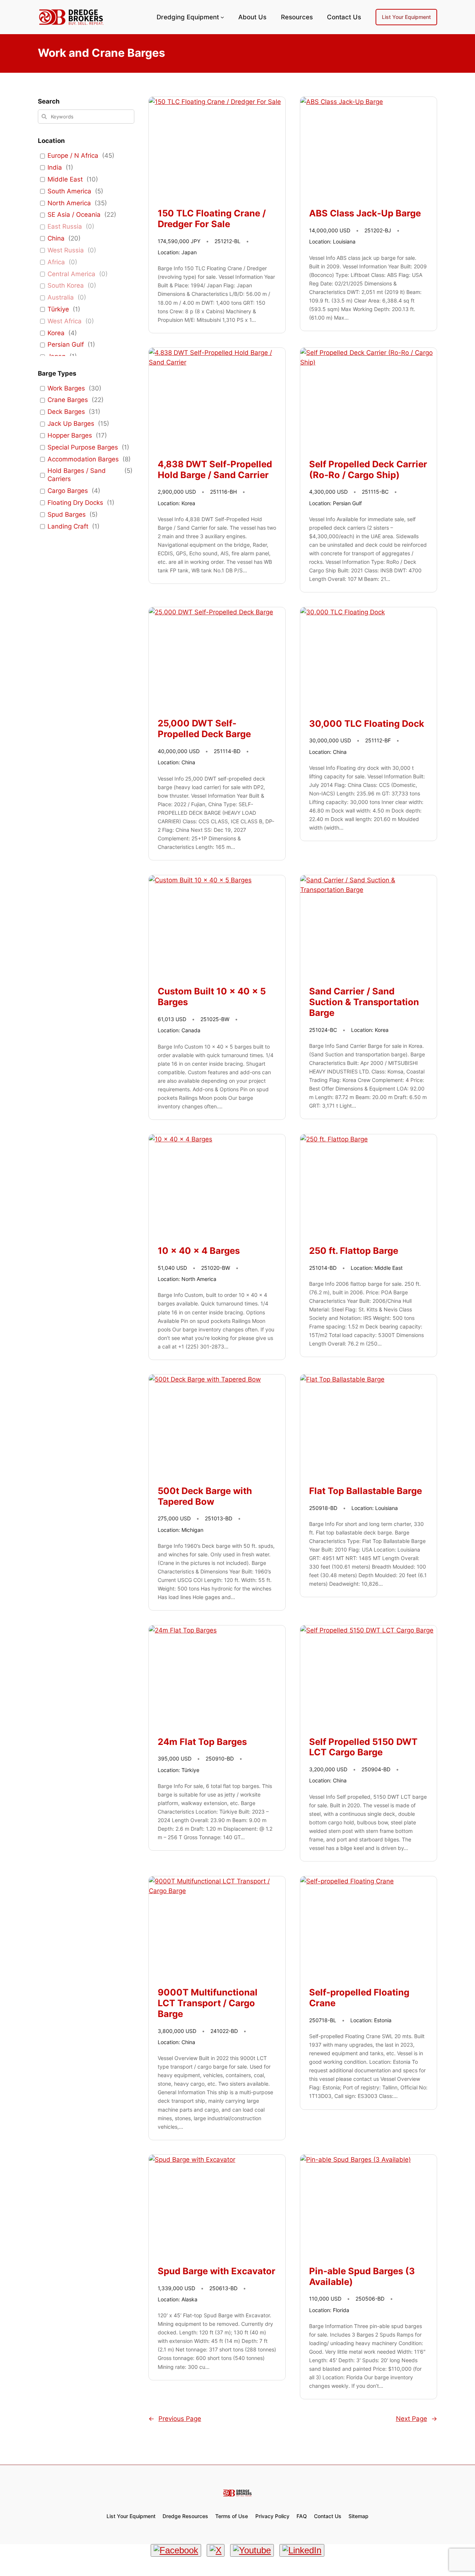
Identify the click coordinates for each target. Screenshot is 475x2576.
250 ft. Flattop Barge (354, 1251)
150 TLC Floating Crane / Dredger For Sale (212, 219)
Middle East (65, 179)
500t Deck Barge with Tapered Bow (205, 1496)
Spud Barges (67, 514)
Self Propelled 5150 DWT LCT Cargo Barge (363, 1747)
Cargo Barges (68, 491)
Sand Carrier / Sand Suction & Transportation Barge (364, 1002)
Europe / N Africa (73, 156)
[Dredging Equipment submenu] (222, 17)
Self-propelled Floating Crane (359, 1998)
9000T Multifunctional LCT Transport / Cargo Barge (208, 2003)
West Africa (65, 321)
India (55, 167)
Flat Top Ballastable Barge (366, 1491)
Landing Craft (68, 526)
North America (69, 203)
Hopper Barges (70, 435)
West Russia (66, 250)
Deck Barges (66, 412)
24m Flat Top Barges (202, 1742)
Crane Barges (68, 400)
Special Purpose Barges (83, 447)
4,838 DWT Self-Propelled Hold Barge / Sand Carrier (215, 470)
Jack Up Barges (71, 424)
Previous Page (175, 2419)
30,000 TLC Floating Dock (367, 724)
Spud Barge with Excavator (217, 2271)
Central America (71, 274)
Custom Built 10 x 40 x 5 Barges (212, 997)
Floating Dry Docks (75, 503)
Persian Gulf (66, 344)
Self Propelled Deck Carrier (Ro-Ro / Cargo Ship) (368, 470)
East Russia (65, 226)
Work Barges (66, 388)
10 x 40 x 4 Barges (199, 1251)
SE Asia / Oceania (74, 215)
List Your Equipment (406, 17)
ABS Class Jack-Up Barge (365, 213)
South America (69, 191)
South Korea (66, 285)
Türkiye (58, 309)
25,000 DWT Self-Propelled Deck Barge (204, 729)
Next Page (417, 2419)
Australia (61, 297)
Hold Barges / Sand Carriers (77, 475)
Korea (56, 333)
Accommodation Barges (83, 459)
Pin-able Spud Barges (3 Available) (362, 2277)
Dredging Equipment (188, 17)
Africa (56, 262)
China (56, 238)
